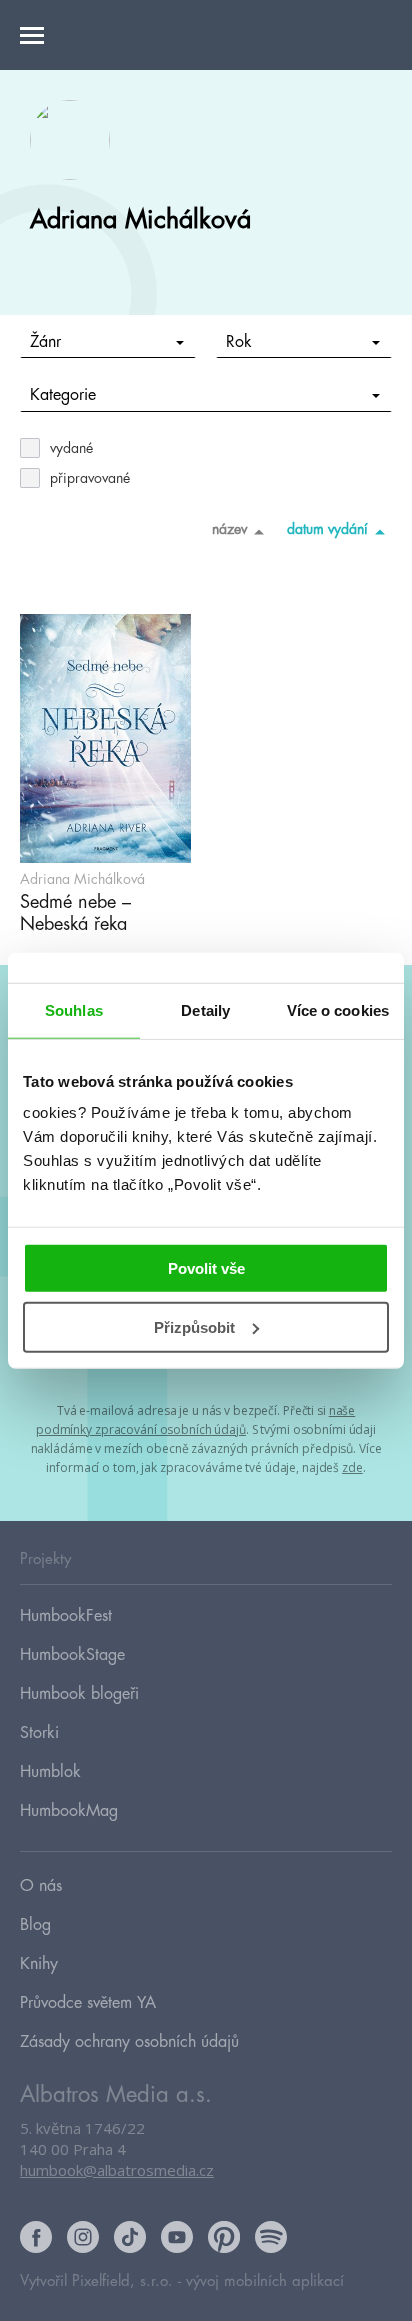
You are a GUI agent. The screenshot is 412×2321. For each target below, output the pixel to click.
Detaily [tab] (205, 1009)
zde (352, 1467)
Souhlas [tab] (74, 1009)
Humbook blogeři (79, 1694)
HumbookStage (72, 1655)
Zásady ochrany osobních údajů (129, 2042)
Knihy (39, 1964)
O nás (41, 1886)
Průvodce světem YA (88, 2003)
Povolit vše (206, 1268)
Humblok (50, 1772)
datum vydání (327, 529)
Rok (239, 342)
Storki (39, 1733)
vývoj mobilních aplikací (265, 2281)
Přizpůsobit (194, 1327)
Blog (35, 1925)
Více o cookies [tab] (338, 1009)
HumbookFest (66, 1616)
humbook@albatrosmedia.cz (117, 2170)
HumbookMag (69, 1811)
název (229, 529)
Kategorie (63, 395)
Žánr (45, 342)
